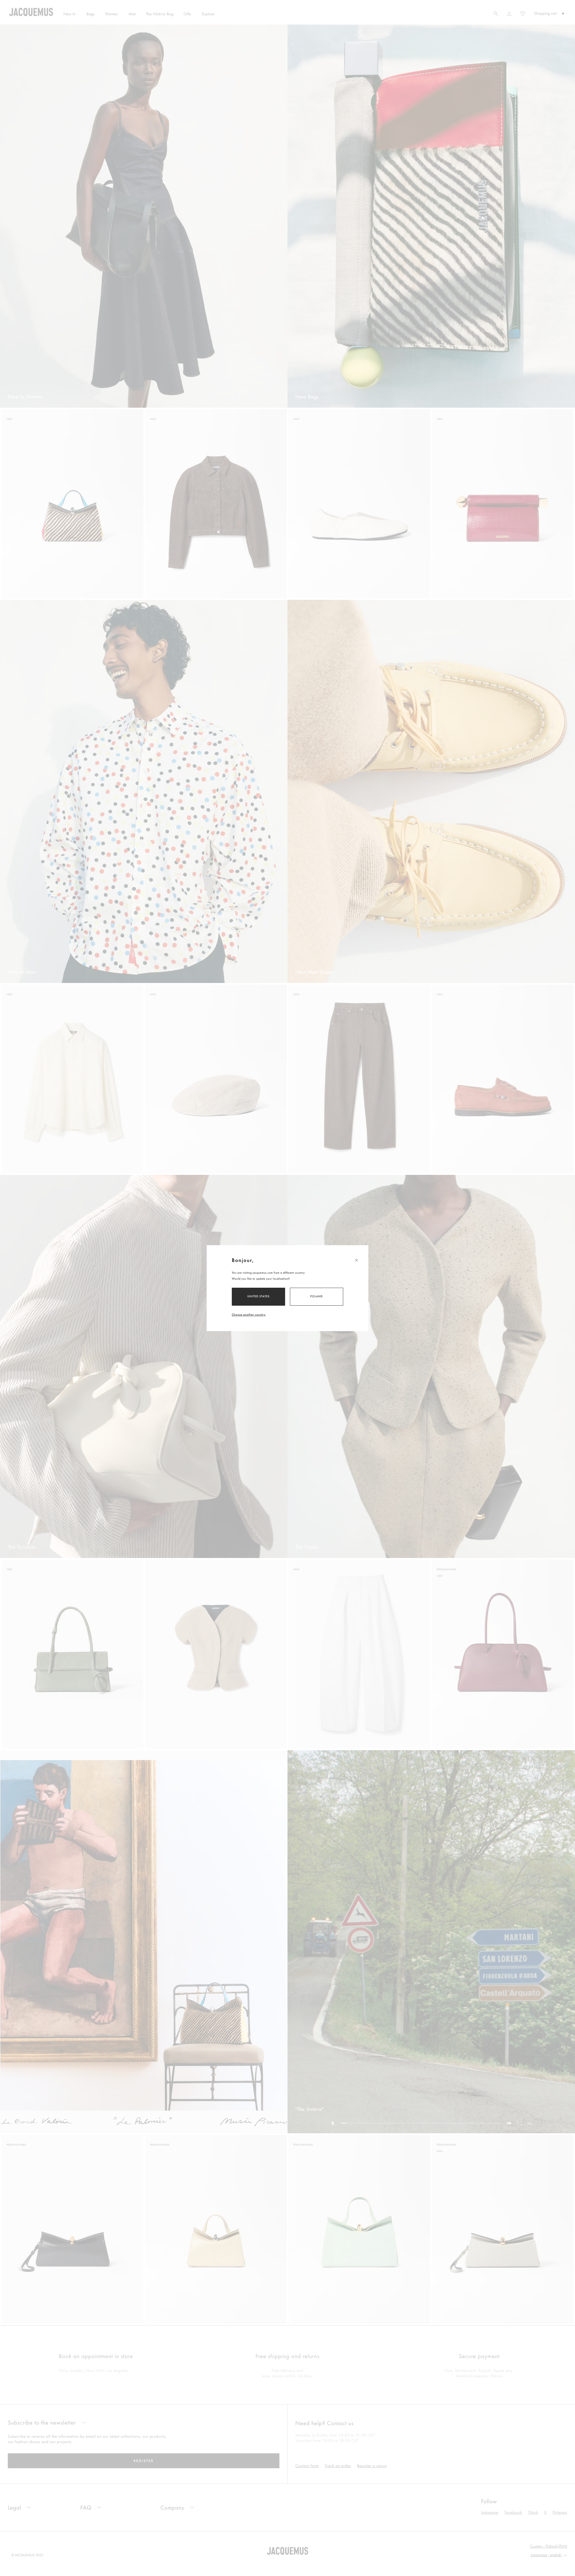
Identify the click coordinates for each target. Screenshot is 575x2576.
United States (259, 1296)
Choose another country (249, 1314)
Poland (317, 1296)
